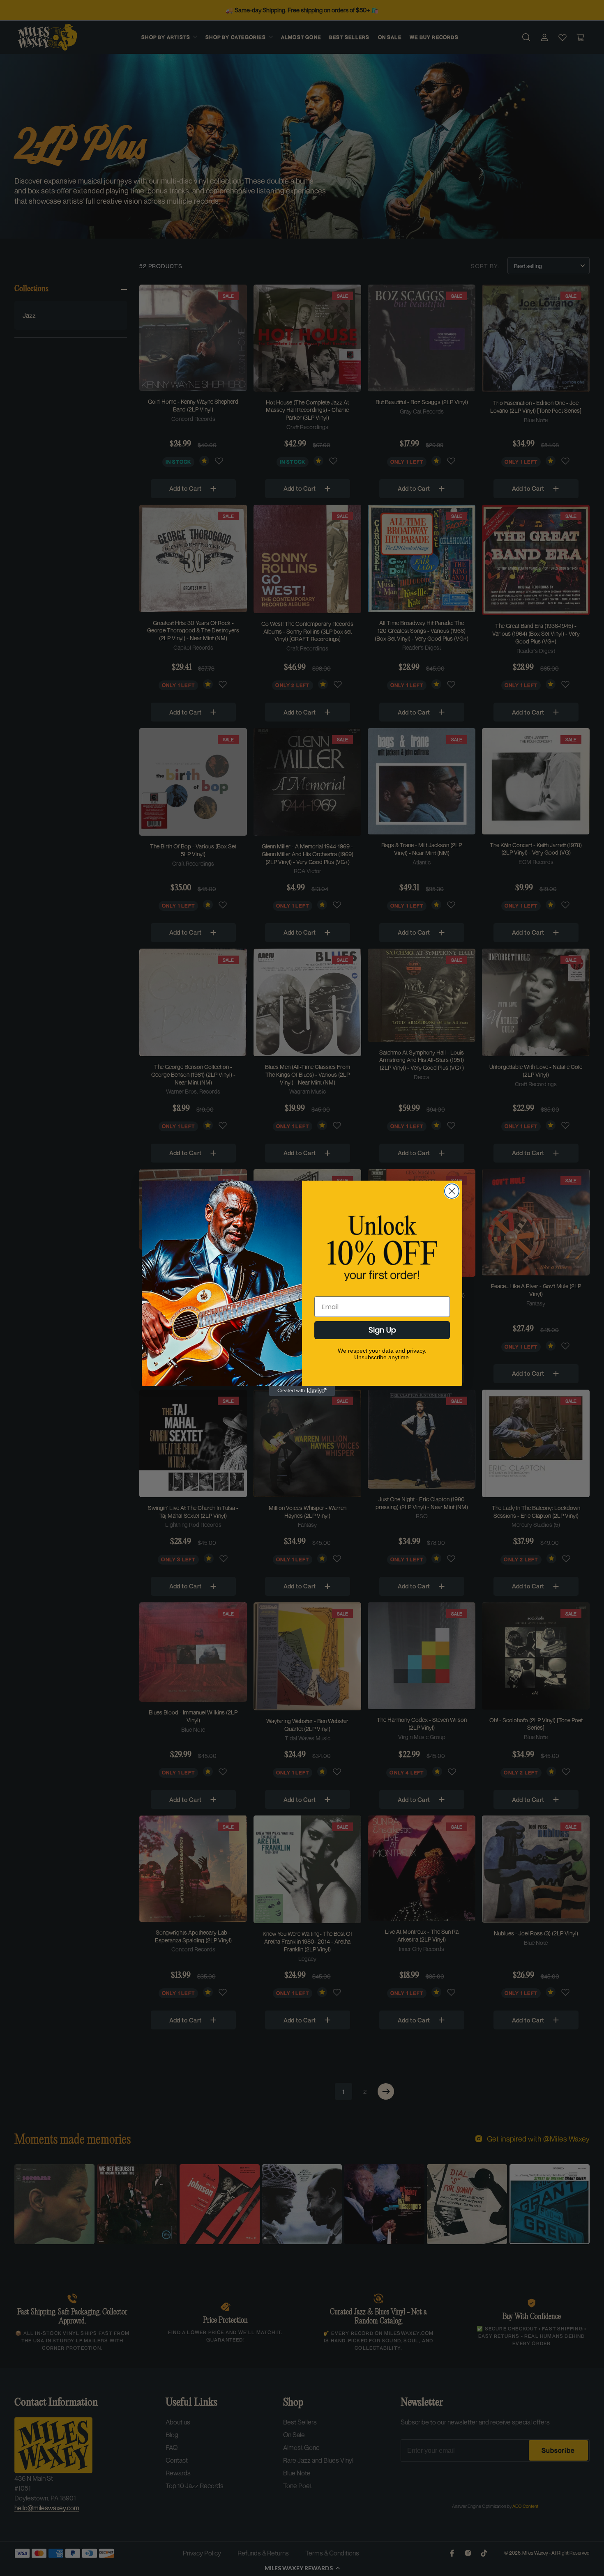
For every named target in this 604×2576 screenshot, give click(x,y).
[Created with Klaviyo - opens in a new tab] (302, 1391)
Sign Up (382, 1330)
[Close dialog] (452, 1191)
